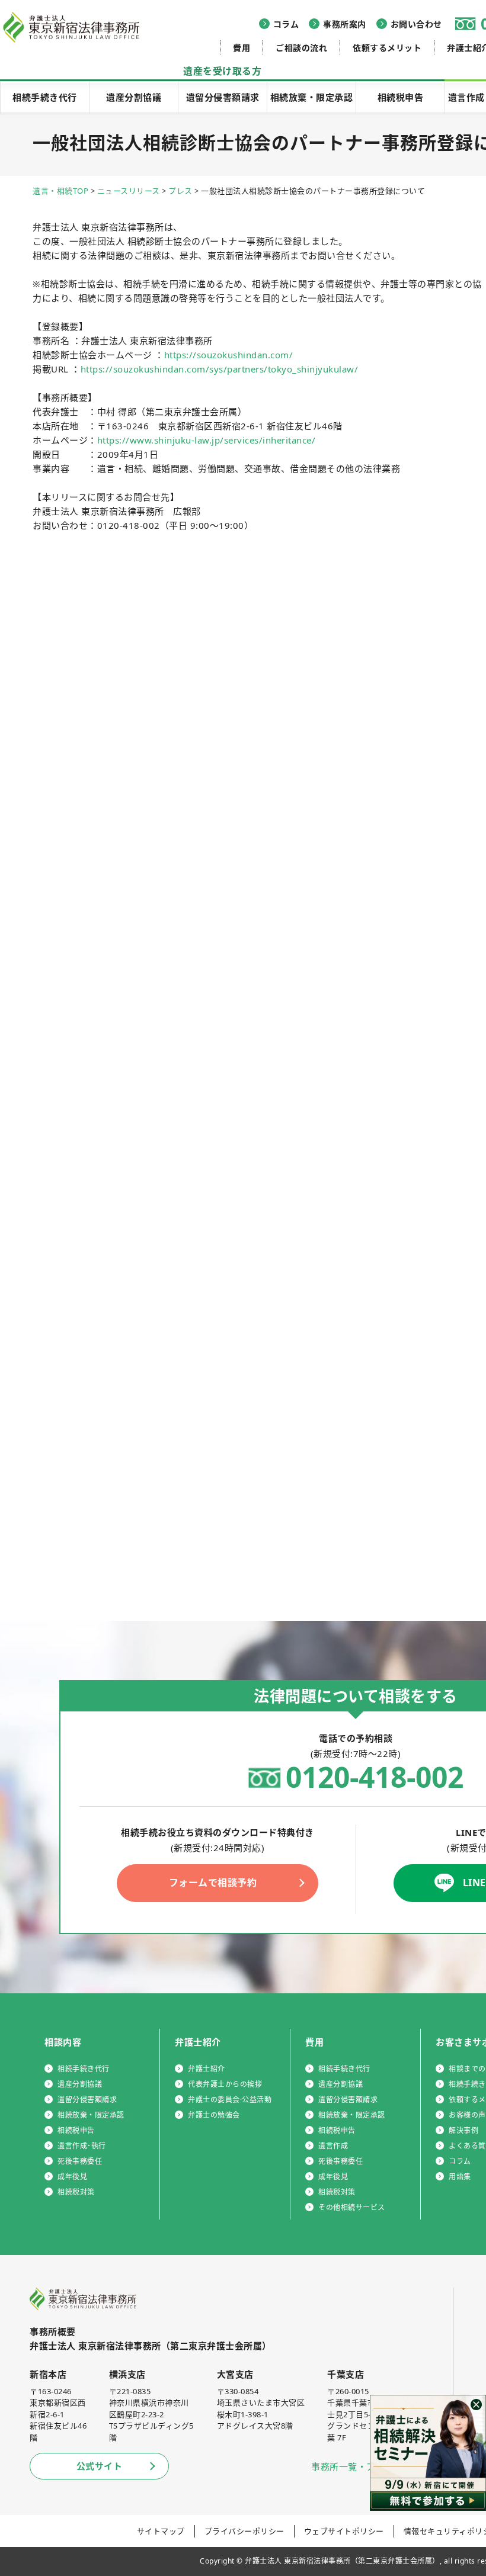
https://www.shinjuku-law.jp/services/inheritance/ (207, 440)
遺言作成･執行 (82, 2146)
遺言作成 (333, 2146)
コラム (286, 24)
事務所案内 (345, 24)
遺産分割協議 (134, 97)
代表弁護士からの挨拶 (225, 2084)
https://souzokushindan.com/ (229, 355)
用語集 (460, 2177)
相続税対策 (76, 2192)
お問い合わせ (416, 24)
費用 (242, 48)
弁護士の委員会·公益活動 (230, 2100)
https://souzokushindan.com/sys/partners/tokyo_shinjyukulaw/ (220, 369)
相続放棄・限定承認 (312, 97)
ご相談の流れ (301, 48)
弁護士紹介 (207, 2069)
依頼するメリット (387, 48)
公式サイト (100, 2466)
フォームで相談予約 (213, 1883)
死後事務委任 (80, 2161)
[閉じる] (476, 2405)
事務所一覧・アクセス (357, 2466)
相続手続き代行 (45, 97)
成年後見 (72, 2177)
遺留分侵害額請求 (223, 97)
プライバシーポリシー (244, 2531)
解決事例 (463, 2130)
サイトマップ (161, 2531)
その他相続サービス (352, 2207)
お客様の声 (467, 2115)
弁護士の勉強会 (214, 2115)
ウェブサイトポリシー (344, 2531)
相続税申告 (401, 97)
